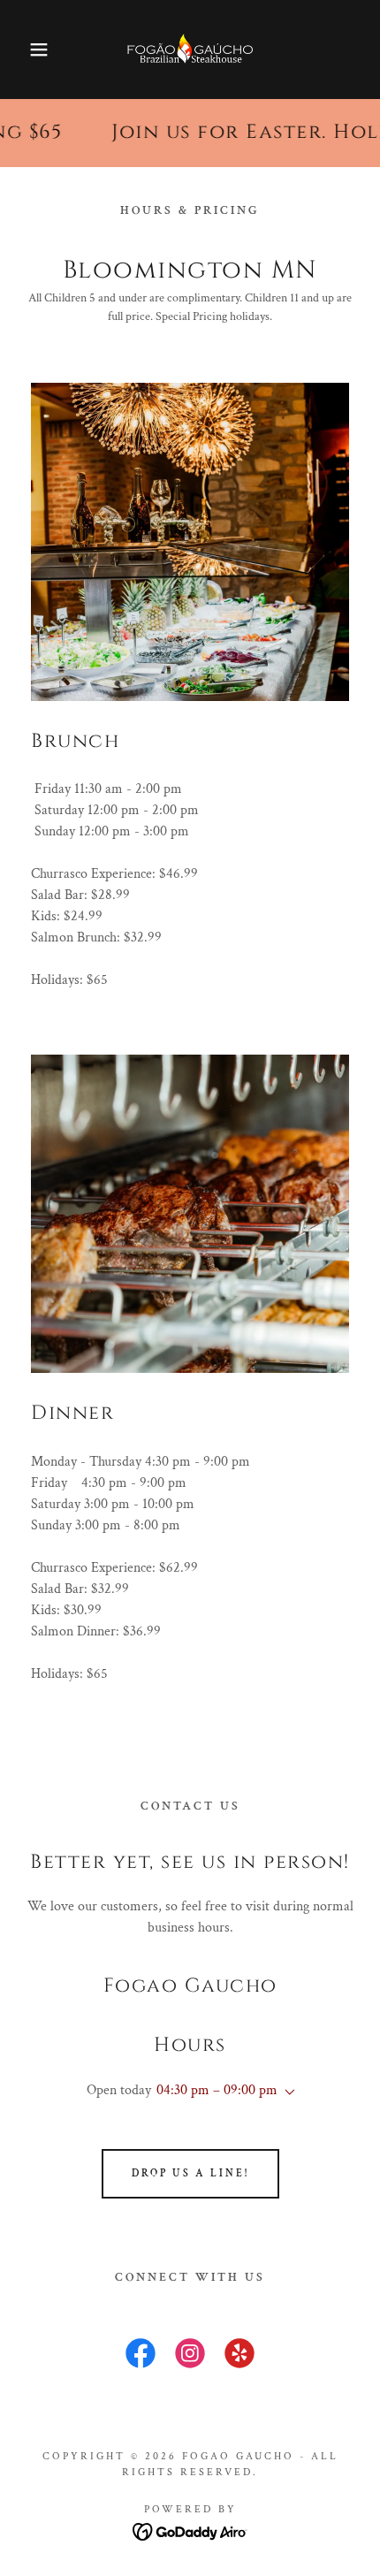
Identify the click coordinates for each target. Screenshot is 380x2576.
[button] (29, 50)
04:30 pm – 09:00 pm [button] (217, 2090)
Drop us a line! (190, 2173)
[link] (190, 50)
